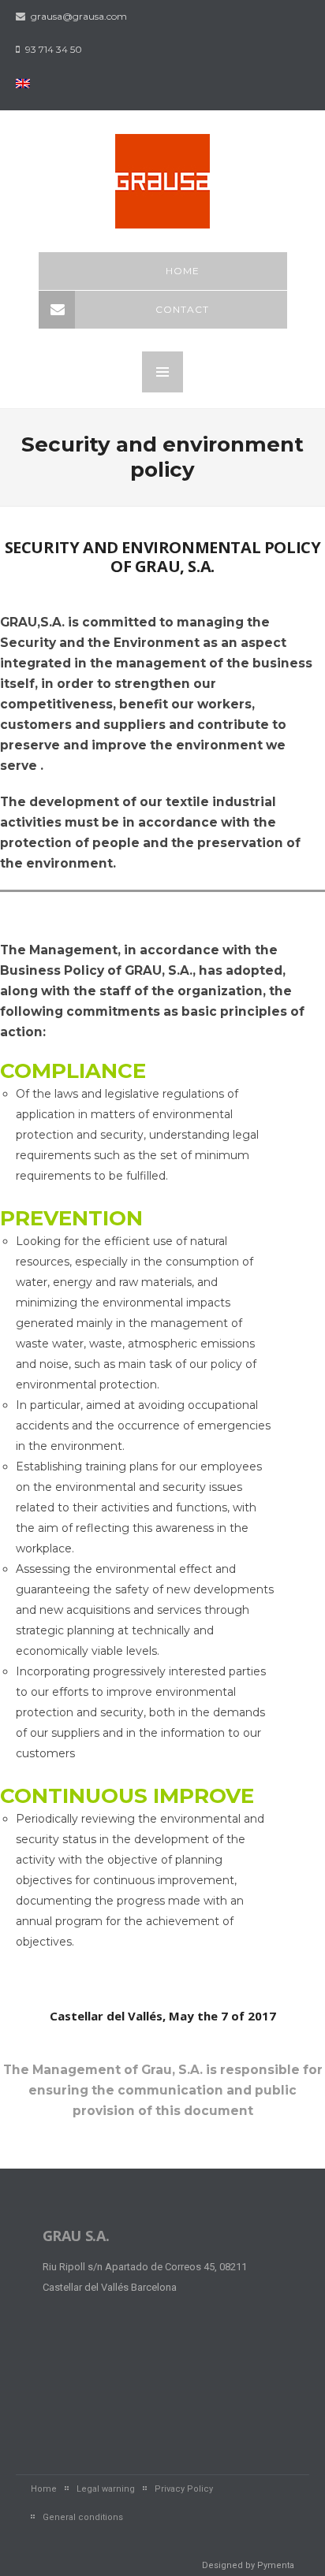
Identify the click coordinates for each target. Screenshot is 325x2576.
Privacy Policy (184, 2489)
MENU (162, 372)
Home (183, 271)
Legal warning (106, 2489)
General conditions (83, 2517)
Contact (182, 309)
